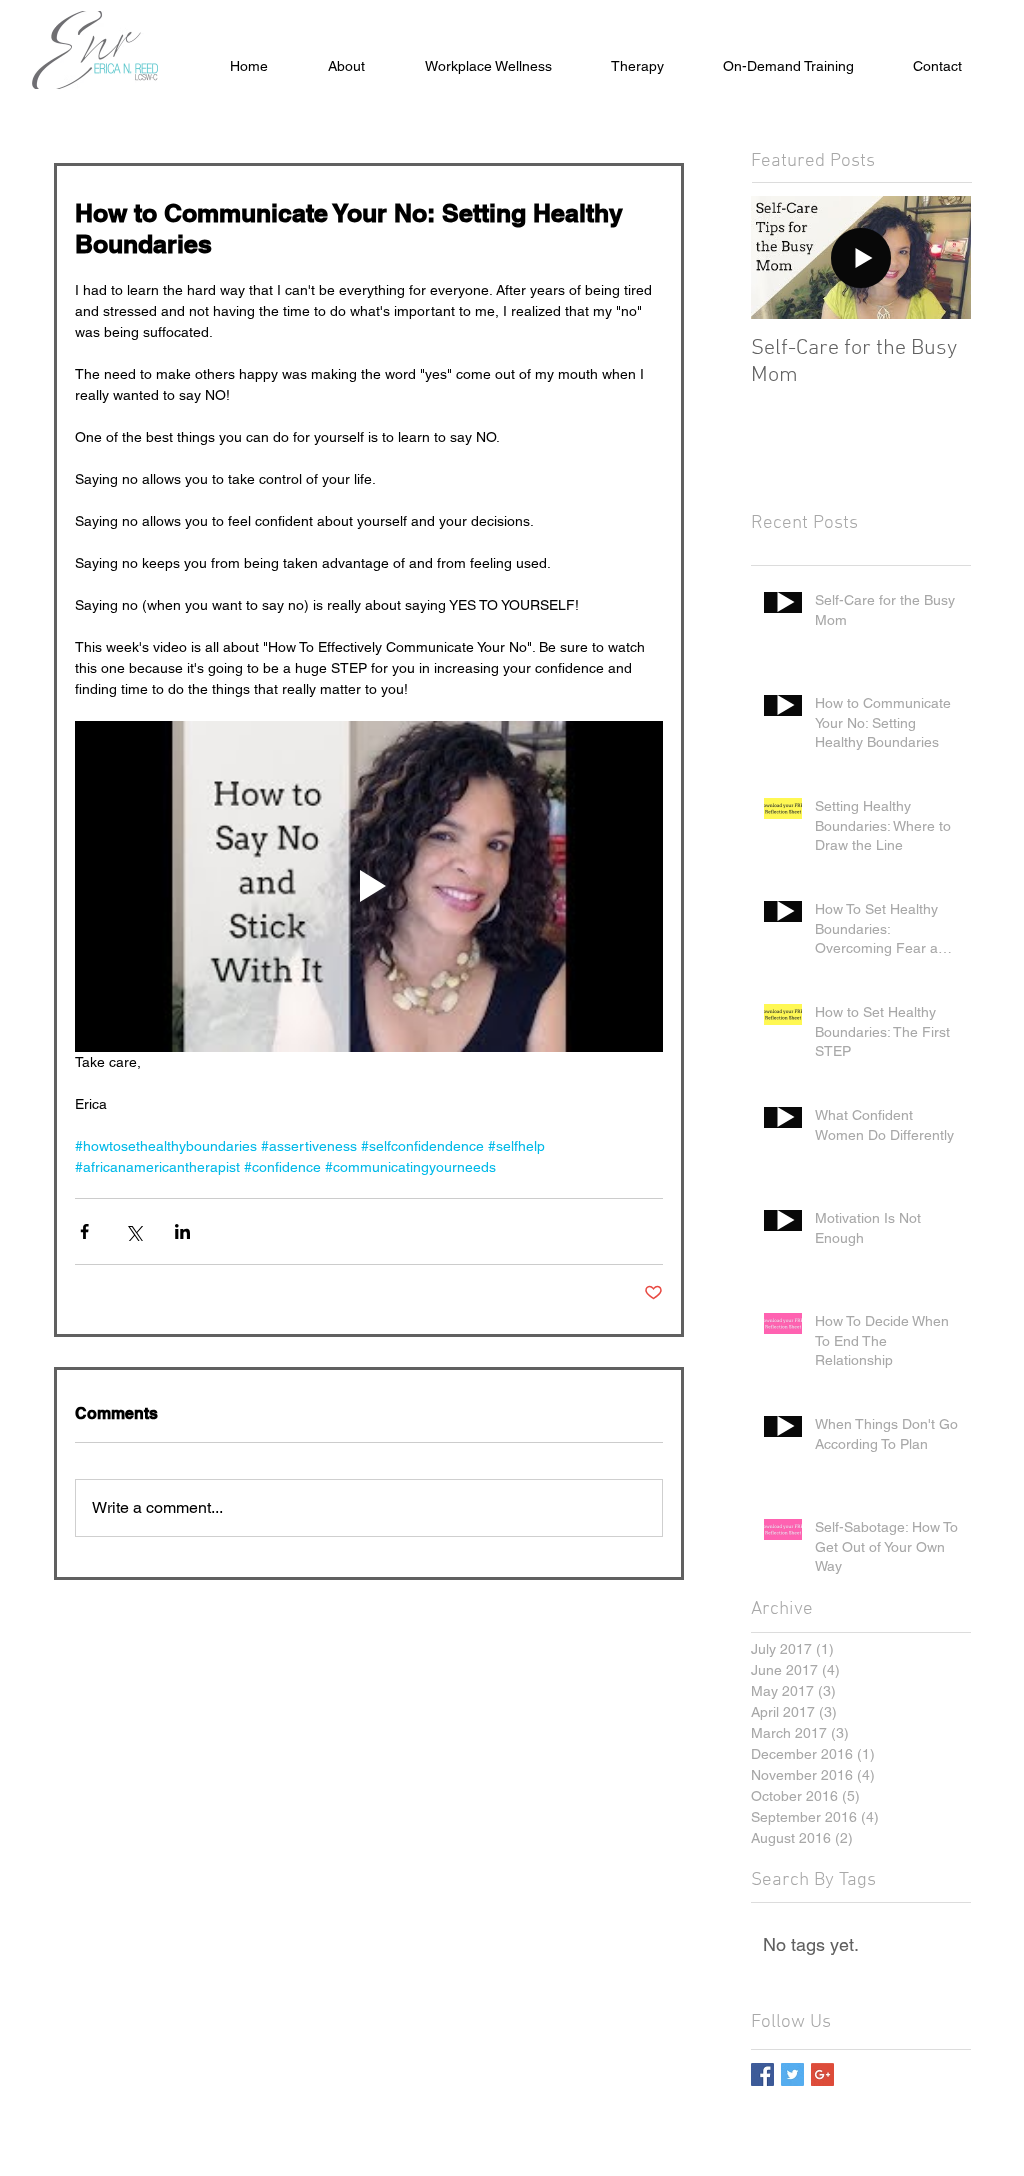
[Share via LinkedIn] (182, 1231)
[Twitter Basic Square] (792, 2074)
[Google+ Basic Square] (822, 2074)
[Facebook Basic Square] (762, 2074)
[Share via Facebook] (84, 1231)
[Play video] (369, 886)
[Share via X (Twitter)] (133, 1231)
